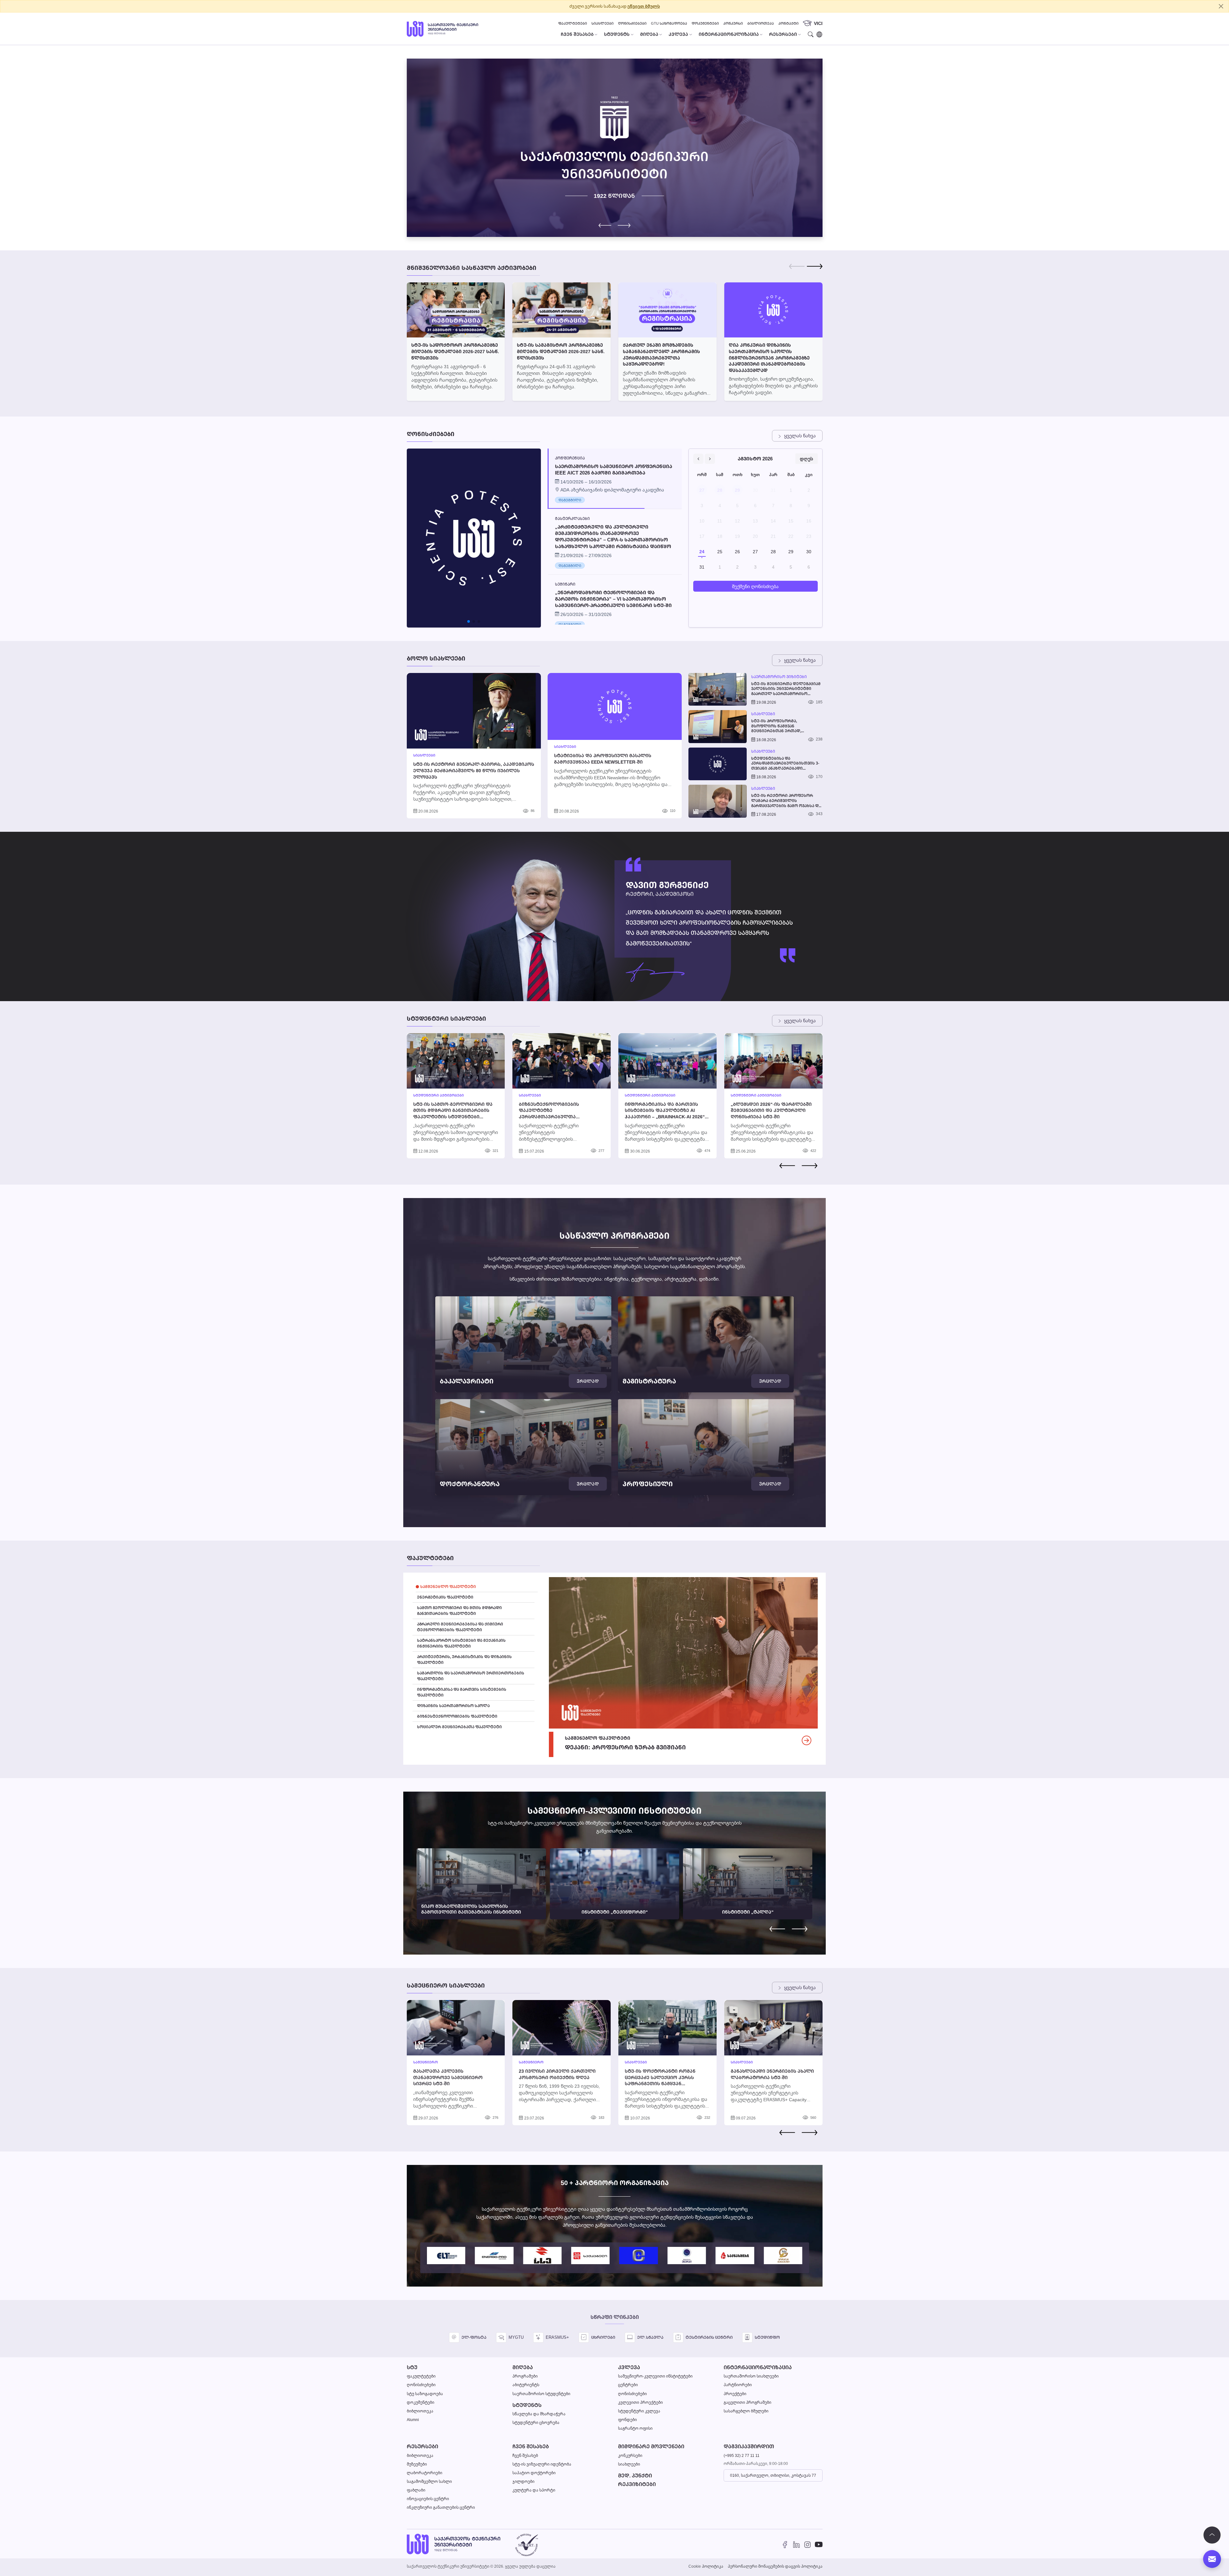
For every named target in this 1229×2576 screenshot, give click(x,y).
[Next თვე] (710, 459)
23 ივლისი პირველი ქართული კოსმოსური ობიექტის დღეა (557, 2074)
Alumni (413, 2420)
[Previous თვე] (698, 459)
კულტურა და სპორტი (534, 2490)
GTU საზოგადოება (669, 23)
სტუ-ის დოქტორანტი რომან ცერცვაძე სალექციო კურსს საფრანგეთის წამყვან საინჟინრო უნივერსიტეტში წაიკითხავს (660, 2083)
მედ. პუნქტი (635, 2476)
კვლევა (629, 2367)
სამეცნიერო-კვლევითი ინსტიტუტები (655, 2376)
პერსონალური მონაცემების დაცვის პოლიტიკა (775, 2566)
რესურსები (422, 2446)
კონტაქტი (788, 23)
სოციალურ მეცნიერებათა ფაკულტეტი (459, 1727)
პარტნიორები (738, 2385)
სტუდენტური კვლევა (639, 2411)
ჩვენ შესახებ (531, 2446)
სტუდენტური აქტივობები (438, 1095)
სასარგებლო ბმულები (746, 2411)
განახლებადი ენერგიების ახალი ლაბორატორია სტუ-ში (772, 2074)
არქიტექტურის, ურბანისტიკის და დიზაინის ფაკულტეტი (464, 1660)
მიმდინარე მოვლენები (651, 2446)
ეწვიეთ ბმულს (644, 6)
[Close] (1221, 6)
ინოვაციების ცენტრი (428, 2499)
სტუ (412, 2367)
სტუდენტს (527, 2405)
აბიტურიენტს (526, 2385)
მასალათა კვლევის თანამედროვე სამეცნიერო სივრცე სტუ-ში (448, 2077)
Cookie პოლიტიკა (706, 2566)
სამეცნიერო (426, 2062)
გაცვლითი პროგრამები (747, 2402)
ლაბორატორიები (425, 2473)
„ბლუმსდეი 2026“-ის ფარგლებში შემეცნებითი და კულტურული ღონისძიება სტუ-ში (771, 1110)
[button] (624, 225)
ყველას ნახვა (800, 436)
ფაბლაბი (416, 2490)
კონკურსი (733, 23)
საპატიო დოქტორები (534, 2473)
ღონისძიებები (632, 23)
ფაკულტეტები (573, 23)
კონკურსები (630, 2455)
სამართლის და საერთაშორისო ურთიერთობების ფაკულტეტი (471, 1676)
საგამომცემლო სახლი (429, 2481)
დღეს (807, 459)
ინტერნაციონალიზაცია (758, 2367)
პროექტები (735, 2394)
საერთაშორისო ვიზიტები (779, 677)
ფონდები (627, 2420)
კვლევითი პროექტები (640, 2402)
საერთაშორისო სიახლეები (751, 2376)
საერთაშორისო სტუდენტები (541, 2394)
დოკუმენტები (705, 23)
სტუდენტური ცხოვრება (536, 2422)
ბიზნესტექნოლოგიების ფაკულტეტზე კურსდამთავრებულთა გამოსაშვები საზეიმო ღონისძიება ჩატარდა (549, 1117)
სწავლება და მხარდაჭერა (539, 2414)
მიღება (523, 2367)
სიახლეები (602, 23)
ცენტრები (628, 2385)
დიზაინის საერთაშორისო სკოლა (453, 1706)
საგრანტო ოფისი (635, 2428)
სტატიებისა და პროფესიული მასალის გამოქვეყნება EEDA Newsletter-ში (603, 759)
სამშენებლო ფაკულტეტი (448, 1587)
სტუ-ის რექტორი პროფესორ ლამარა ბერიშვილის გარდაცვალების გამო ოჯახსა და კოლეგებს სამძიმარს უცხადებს (786, 801)
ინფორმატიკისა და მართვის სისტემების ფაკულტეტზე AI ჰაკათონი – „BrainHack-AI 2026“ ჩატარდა (665, 1114)
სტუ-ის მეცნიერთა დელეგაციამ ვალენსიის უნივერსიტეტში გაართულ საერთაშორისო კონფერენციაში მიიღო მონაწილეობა (786, 689)
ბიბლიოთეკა (761, 23)
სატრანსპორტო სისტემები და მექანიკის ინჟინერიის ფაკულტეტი (461, 1643)
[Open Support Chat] (1212, 2559)
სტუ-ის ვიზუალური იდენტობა (542, 2464)
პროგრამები (525, 2376)
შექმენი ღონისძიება (755, 586)
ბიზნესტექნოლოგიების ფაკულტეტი (457, 1716)
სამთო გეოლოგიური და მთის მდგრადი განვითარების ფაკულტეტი (459, 1611)
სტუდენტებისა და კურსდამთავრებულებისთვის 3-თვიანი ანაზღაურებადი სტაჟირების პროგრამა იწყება (785, 763)
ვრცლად (588, 1381)
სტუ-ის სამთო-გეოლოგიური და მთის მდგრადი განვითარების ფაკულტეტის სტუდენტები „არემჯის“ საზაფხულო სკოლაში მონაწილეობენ (454, 1117)
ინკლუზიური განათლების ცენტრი (441, 2507)
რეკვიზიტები (637, 2484)
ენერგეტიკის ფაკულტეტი (445, 1597)
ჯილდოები (523, 2481)
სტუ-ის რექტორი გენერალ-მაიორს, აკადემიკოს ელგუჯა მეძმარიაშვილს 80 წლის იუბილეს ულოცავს (474, 770)
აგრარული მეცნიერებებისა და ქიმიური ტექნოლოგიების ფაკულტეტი (460, 1627)
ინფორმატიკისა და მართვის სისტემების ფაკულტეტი (462, 1692)
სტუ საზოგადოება (425, 2394)
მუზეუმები (417, 2464)
